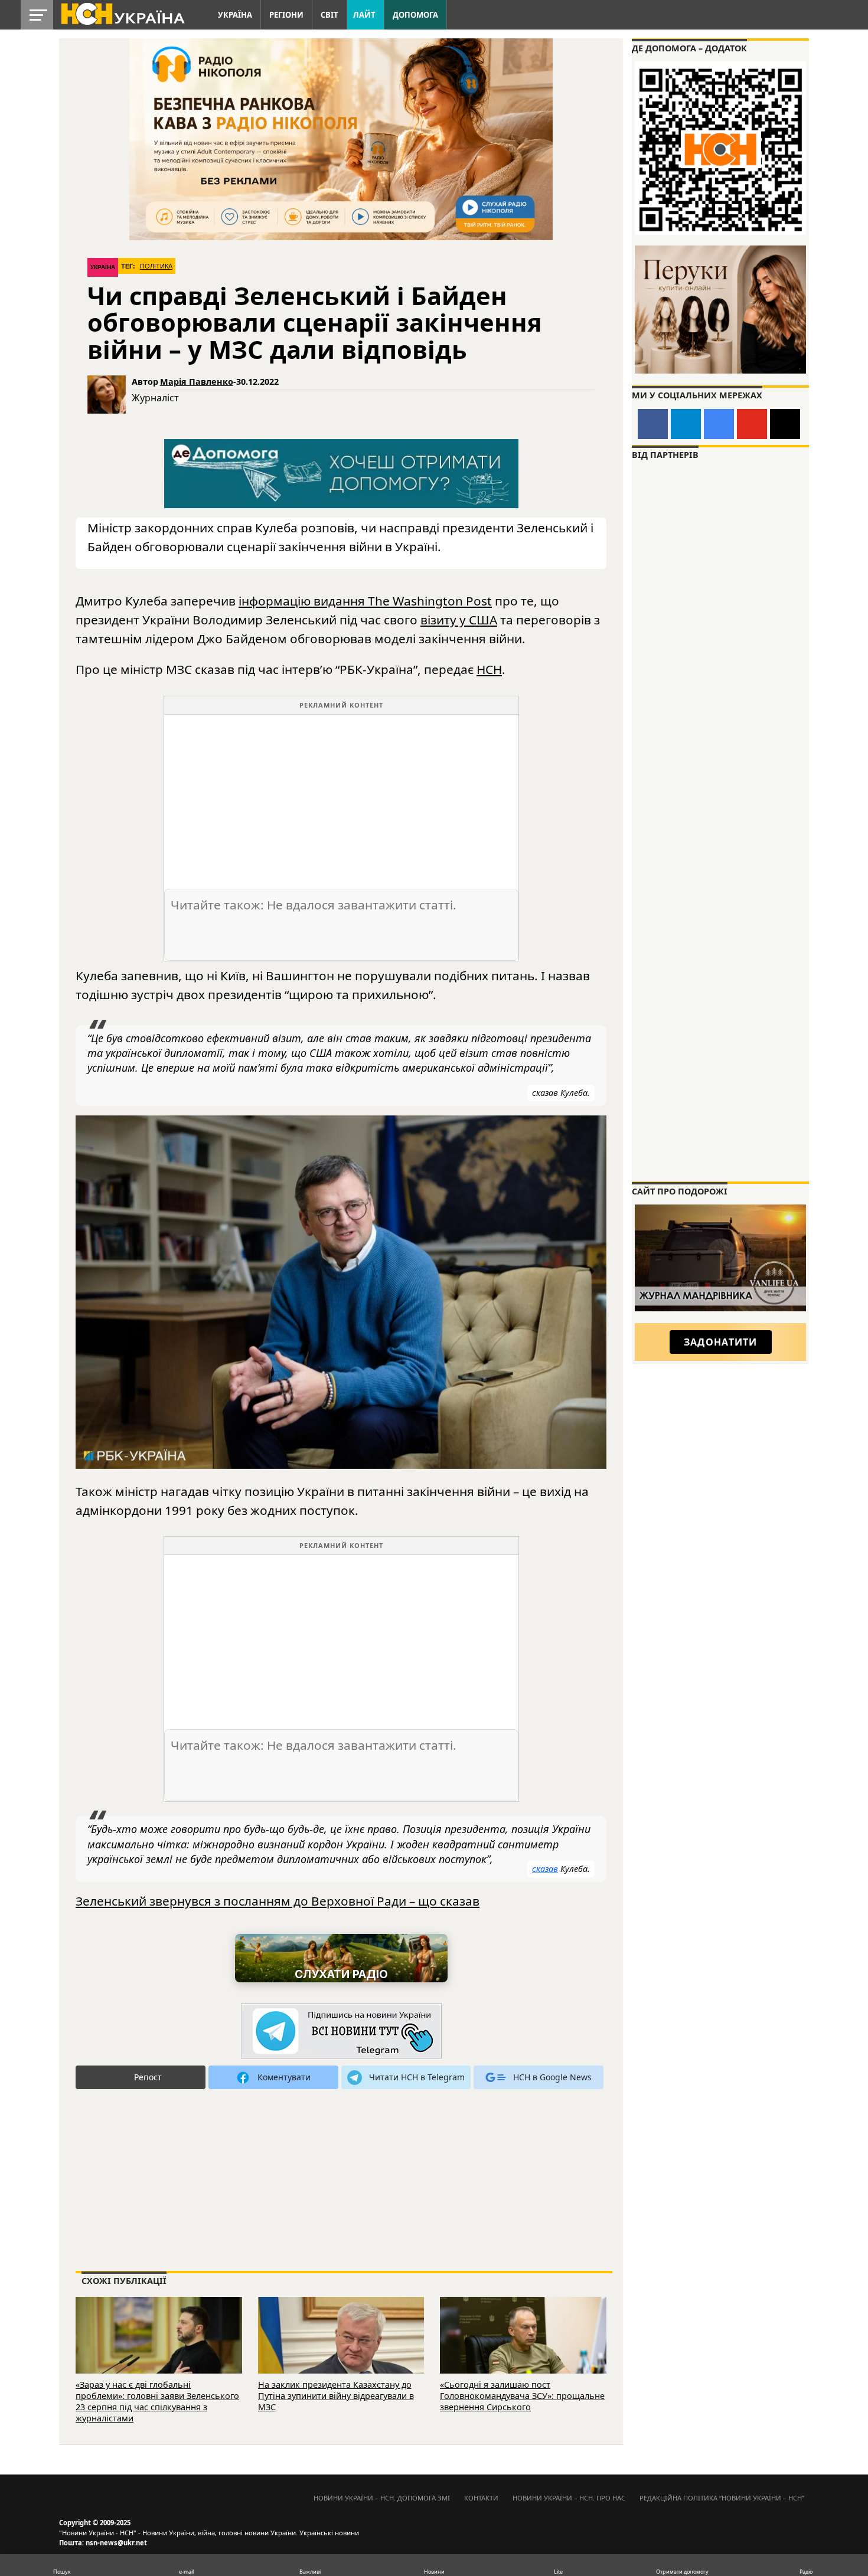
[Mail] (785, 424)
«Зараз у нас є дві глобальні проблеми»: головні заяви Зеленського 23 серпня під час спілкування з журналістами (157, 2401)
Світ (329, 15)
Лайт (364, 15)
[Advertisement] (341, 797)
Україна (235, 15)
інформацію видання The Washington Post (365, 601)
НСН (489, 669)
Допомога (415, 15)
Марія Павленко (197, 382)
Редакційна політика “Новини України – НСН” (722, 2498)
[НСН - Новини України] (341, 2032)
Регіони (286, 15)
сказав (545, 1869)
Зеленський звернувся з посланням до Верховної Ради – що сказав (278, 1901)
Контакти (481, 2498)
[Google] (719, 424)
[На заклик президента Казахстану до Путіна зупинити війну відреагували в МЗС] (341, 2351)
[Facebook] (653, 424)
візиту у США (459, 620)
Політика (156, 266)
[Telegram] (686, 424)
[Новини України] (122, 13)
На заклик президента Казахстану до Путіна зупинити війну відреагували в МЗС (336, 2395)
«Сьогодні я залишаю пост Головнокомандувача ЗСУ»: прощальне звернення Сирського (522, 2395)
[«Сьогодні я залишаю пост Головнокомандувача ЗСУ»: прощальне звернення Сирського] (523, 2351)
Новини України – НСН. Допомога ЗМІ (382, 2498)
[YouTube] (752, 424)
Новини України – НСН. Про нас (569, 2498)
